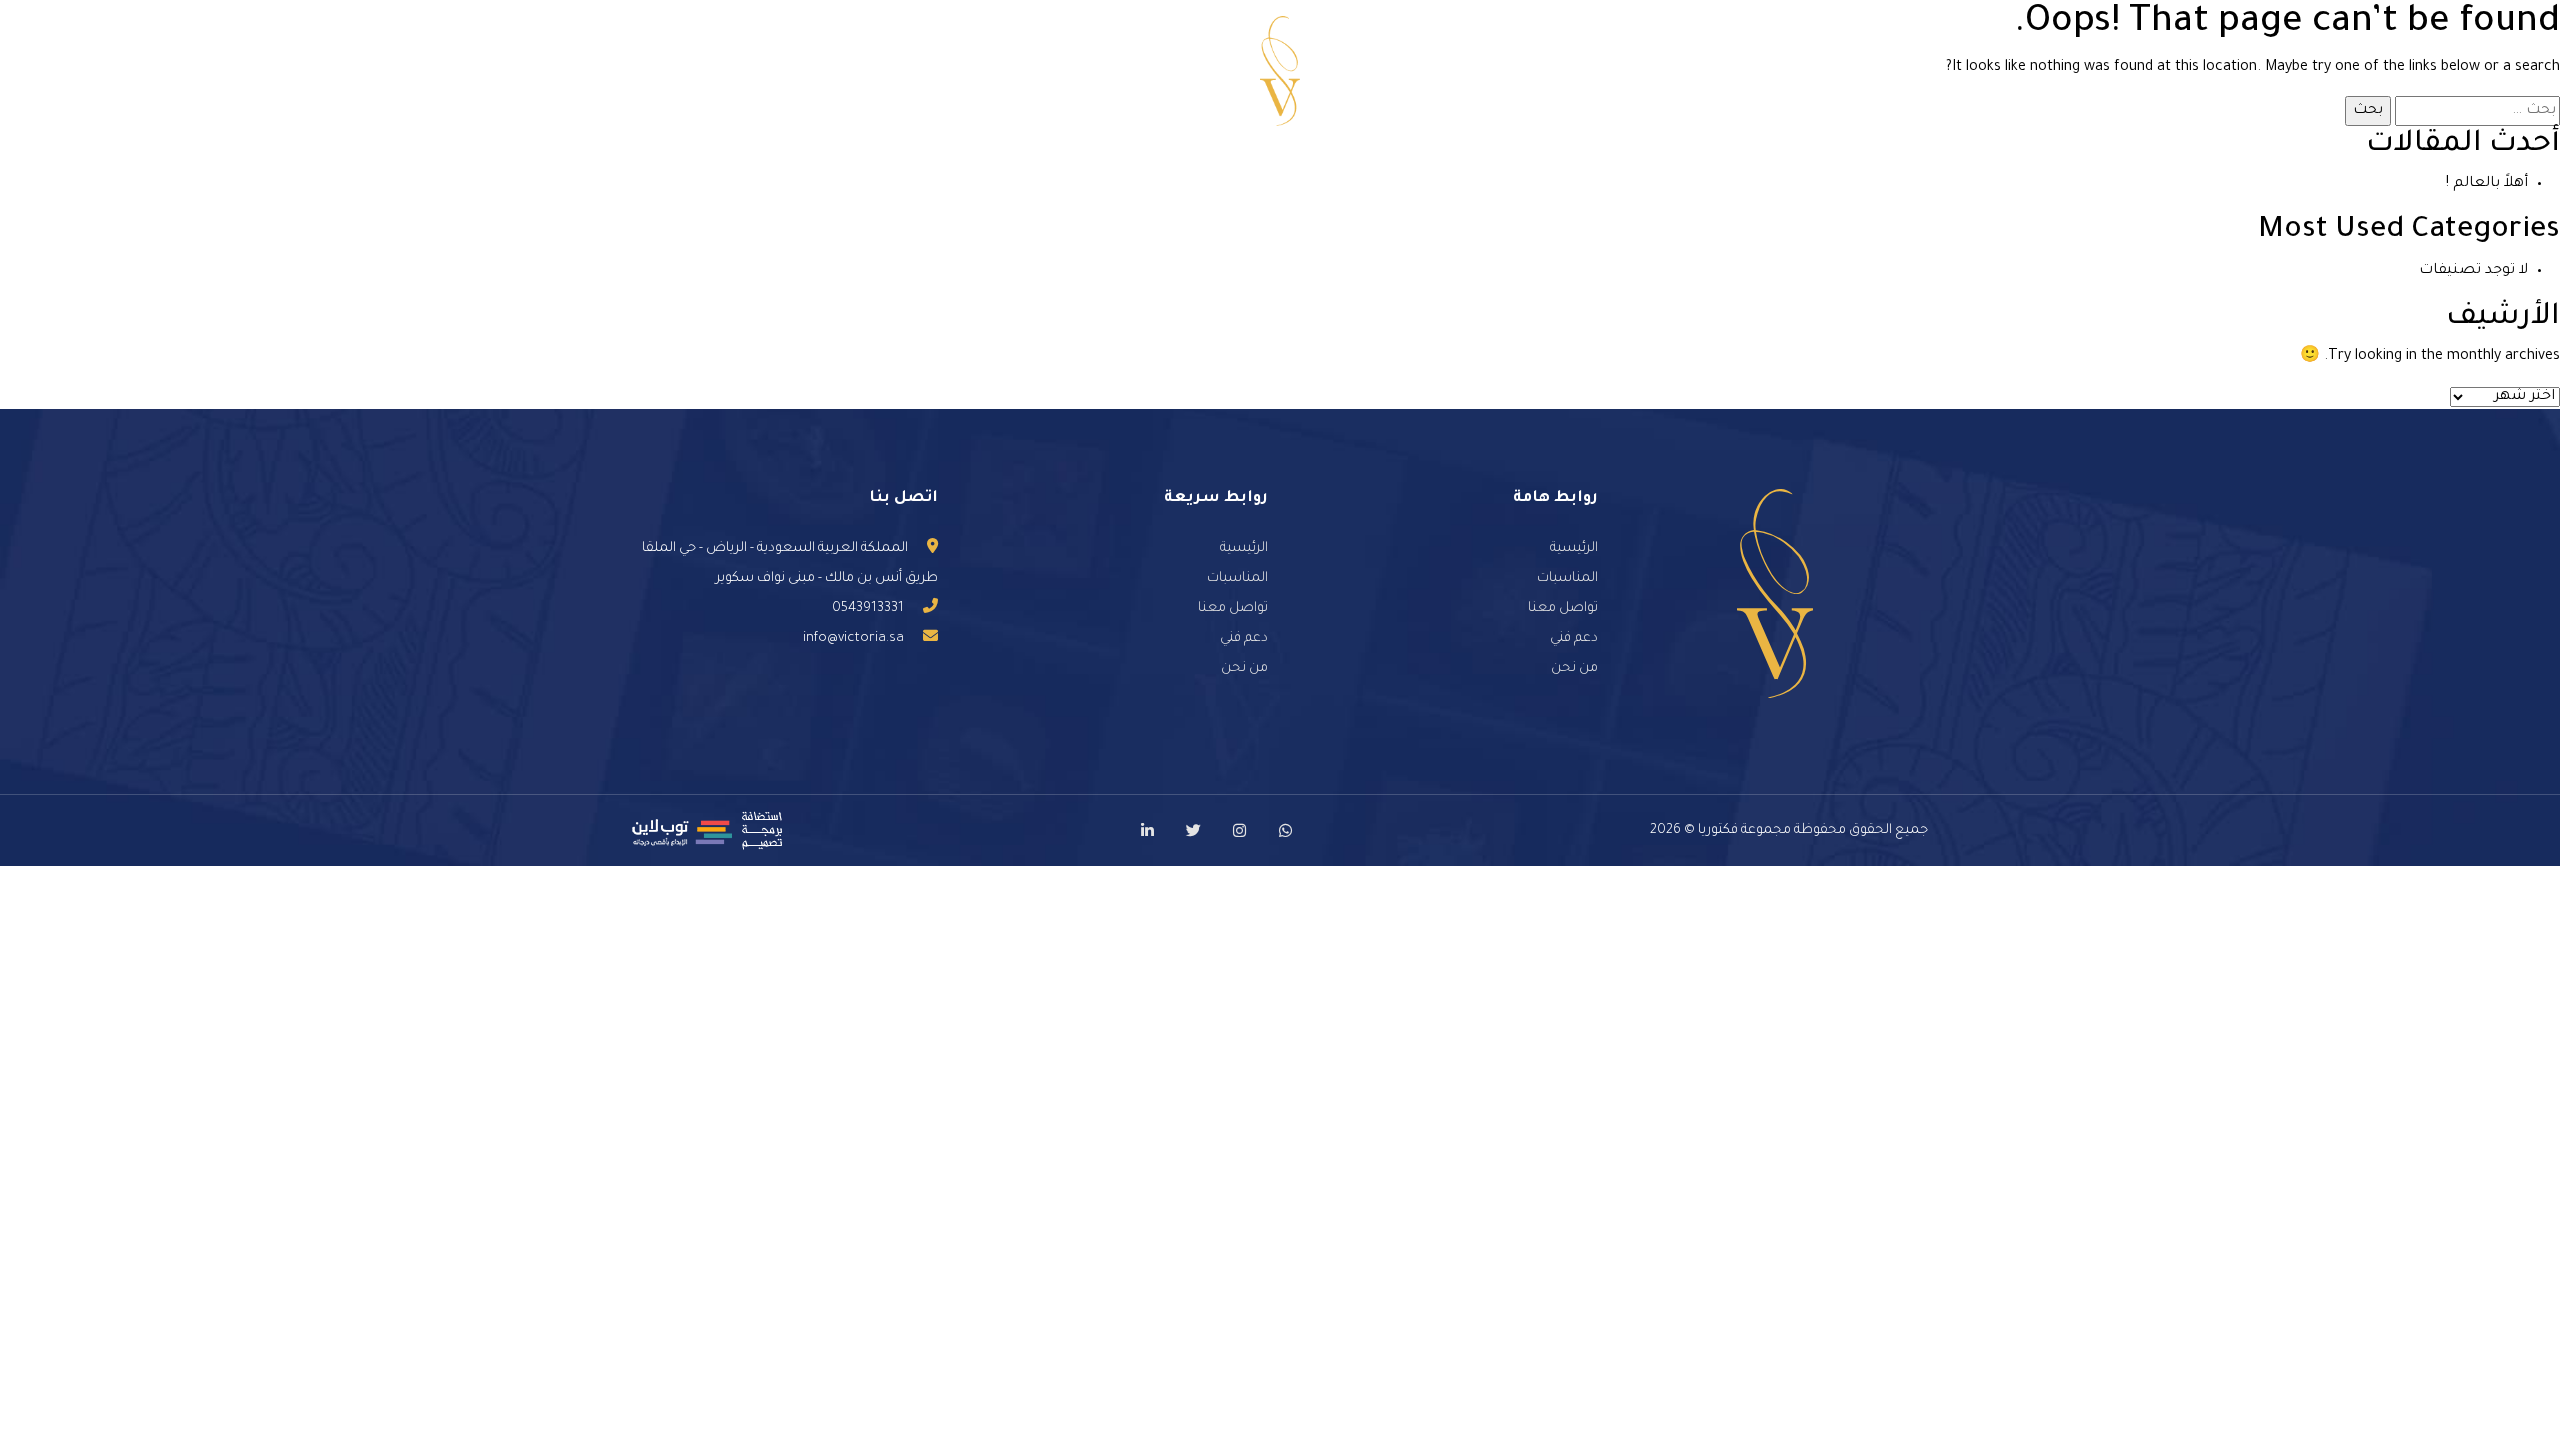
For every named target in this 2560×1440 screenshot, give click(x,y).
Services (1601, 71)
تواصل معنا (978, 71)
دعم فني (875, 71)
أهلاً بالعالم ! (2487, 184)
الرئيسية (1779, 71)
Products (1085, 71)
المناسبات (1500, 71)
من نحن (1689, 71)
